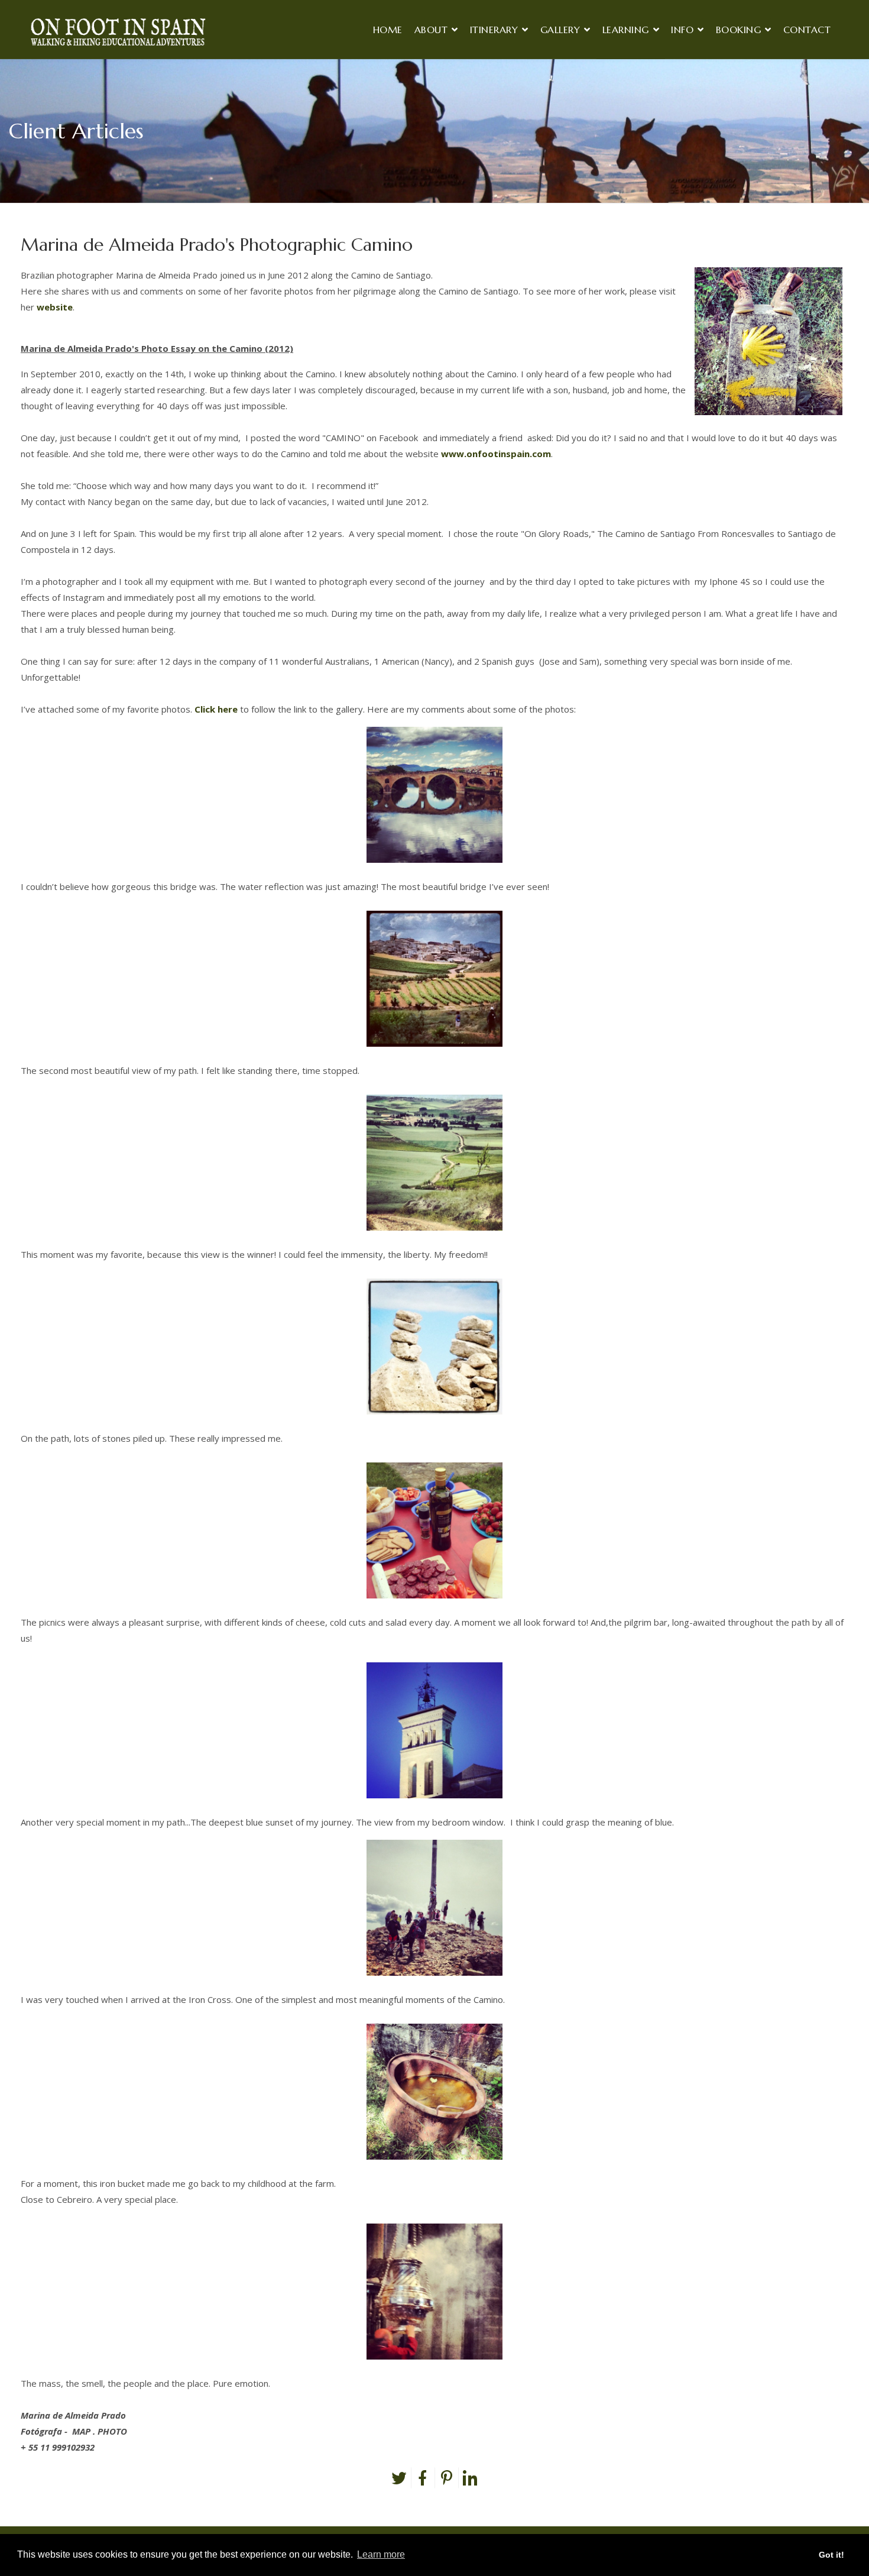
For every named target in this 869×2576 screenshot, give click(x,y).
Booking (739, 30)
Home (388, 30)
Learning (626, 30)
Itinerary (494, 30)
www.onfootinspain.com (496, 454)
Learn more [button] (381, 2554)
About (431, 30)
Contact (807, 30)
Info (682, 30)
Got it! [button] (831, 2555)
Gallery (560, 30)
